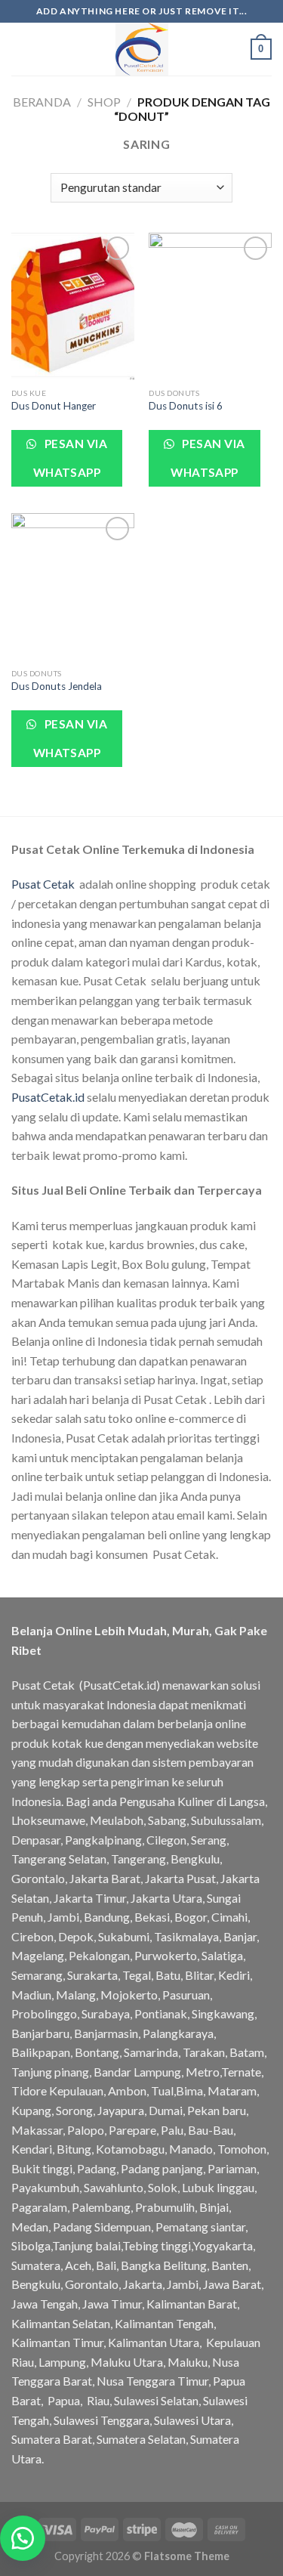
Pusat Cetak (43, 884)
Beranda (42, 102)
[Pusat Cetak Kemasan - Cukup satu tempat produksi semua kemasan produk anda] (142, 49)
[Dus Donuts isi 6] (210, 306)
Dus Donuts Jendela (57, 686)
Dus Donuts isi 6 (186, 406)
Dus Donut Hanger (54, 406)
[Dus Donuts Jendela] (73, 587)
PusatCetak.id (48, 1097)
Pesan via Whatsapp (70, 458)
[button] (23, 2538)
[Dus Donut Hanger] (73, 306)
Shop (104, 102)
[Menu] (20, 49)
